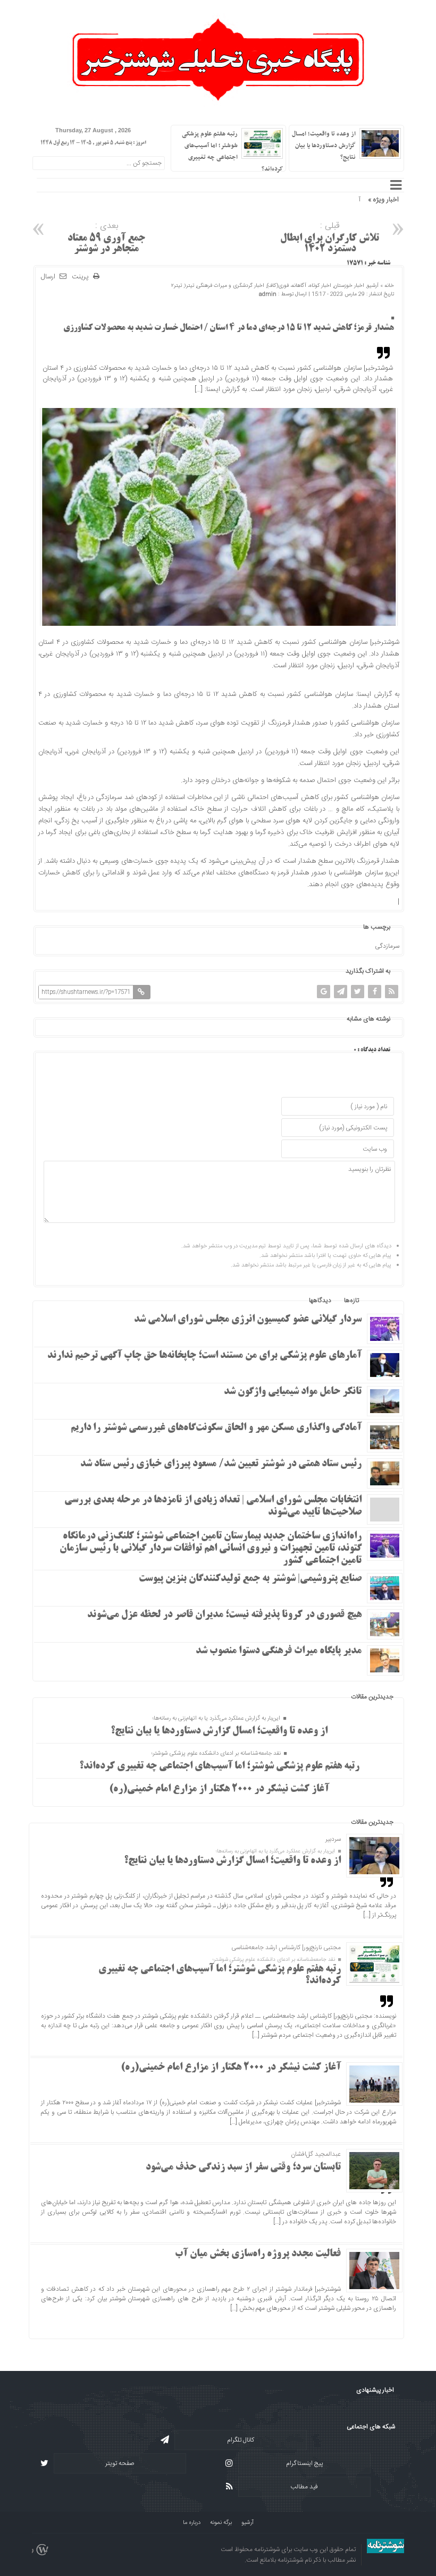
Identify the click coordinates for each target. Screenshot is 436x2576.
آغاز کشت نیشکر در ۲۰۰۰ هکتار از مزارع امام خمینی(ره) (219, 1789)
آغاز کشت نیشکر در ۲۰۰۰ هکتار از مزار (315, 200)
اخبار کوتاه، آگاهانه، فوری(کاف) (299, 286)
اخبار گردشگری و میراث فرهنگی (230, 286)
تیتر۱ (189, 286)
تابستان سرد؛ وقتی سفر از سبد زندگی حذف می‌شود (243, 2167)
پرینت (82, 277)
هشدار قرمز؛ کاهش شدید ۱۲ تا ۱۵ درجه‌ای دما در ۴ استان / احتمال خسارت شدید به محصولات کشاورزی (229, 328)
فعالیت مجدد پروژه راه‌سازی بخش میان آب (258, 2254)
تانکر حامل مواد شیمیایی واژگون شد (293, 1392)
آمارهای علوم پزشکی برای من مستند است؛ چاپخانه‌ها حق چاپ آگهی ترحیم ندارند (204, 1356)
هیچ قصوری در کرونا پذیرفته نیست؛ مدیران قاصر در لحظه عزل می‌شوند (224, 1615)
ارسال (48, 277)
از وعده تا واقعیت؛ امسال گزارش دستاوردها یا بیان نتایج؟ (324, 146)
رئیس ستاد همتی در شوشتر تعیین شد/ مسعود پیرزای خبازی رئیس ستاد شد (221, 1464)
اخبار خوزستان (349, 286)
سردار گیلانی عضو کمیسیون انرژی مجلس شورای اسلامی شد (248, 1320)
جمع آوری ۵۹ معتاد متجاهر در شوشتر (106, 237)
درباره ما (192, 2523)
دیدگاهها (320, 1300)
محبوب (381, 1300)
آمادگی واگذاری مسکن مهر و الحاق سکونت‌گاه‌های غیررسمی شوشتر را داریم (216, 1428)
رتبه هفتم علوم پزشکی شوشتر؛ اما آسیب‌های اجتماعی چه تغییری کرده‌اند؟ (219, 1766)
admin (268, 294)
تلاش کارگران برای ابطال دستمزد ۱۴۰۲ (330, 237)
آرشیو (373, 286)
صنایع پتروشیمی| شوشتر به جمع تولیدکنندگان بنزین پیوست (250, 1579)
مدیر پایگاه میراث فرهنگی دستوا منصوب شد (279, 1651)
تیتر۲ (177, 286)
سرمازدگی (387, 946)
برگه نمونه (221, 2523)
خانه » (386, 286)
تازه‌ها (351, 1300)
